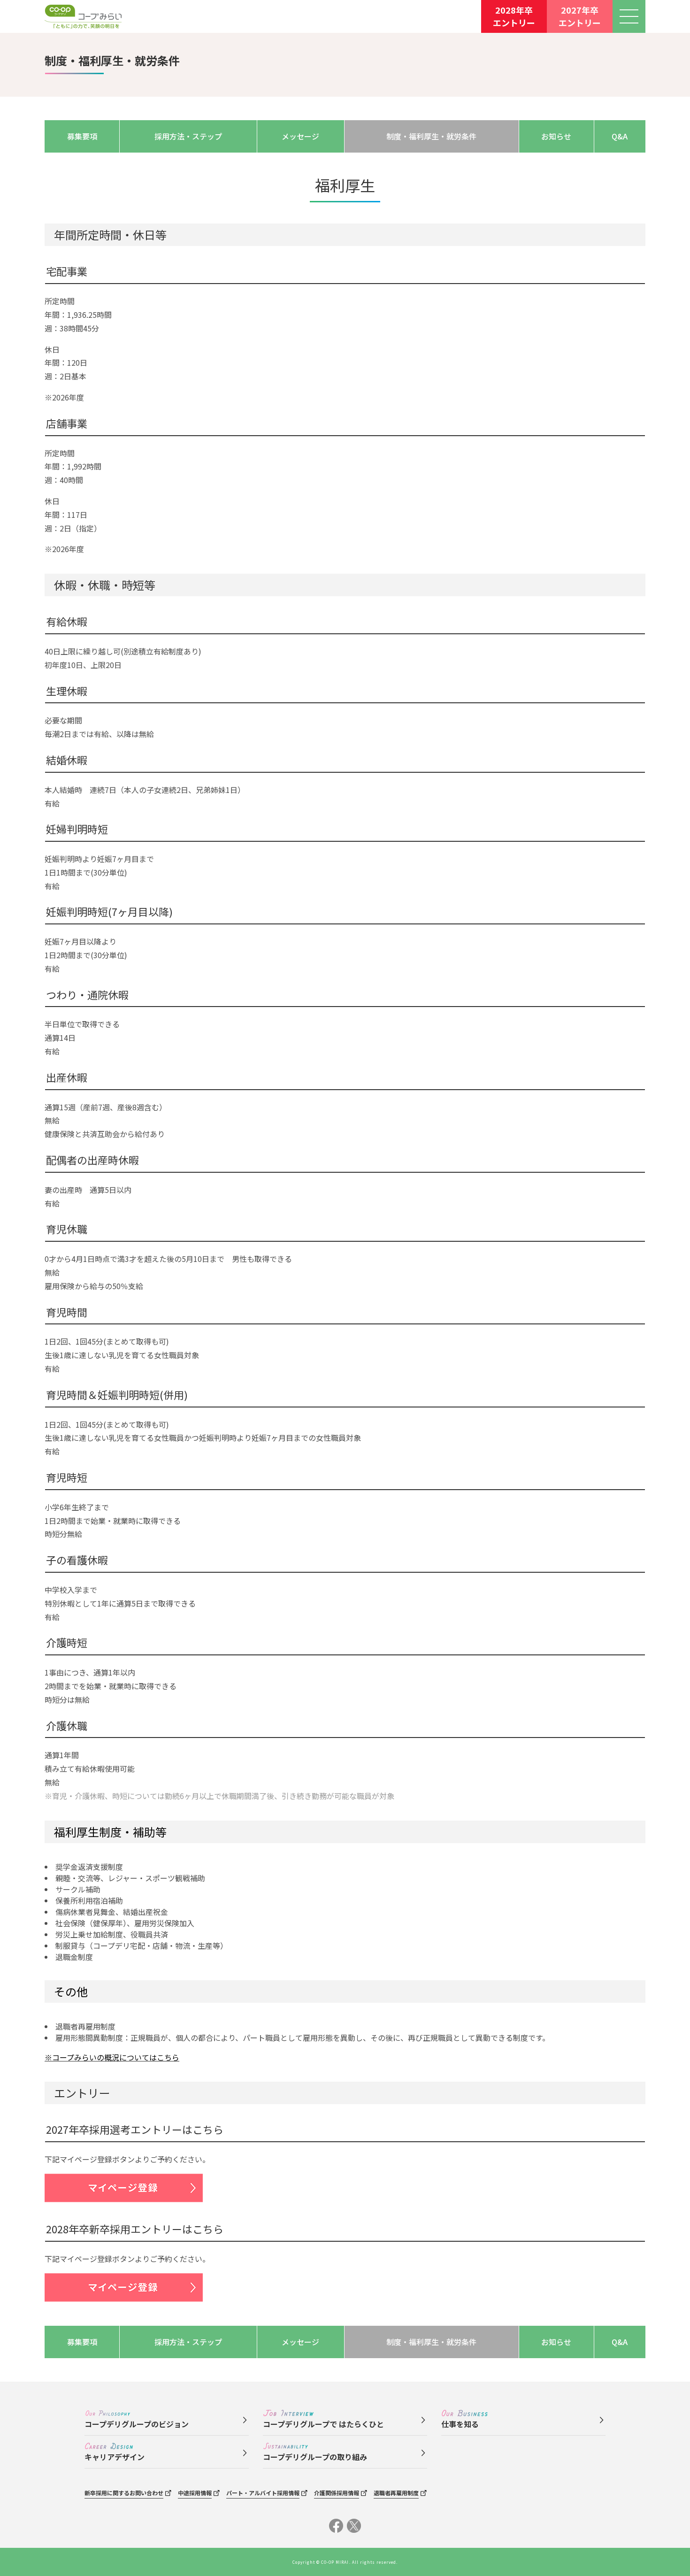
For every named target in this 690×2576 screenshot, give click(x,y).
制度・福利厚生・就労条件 (431, 136)
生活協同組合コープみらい (83, 17)
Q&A (620, 136)
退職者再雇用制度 (396, 2493)
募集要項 (82, 136)
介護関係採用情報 (337, 2493)
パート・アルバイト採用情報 (263, 2493)
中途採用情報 (195, 2493)
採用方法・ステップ (188, 136)
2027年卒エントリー (580, 16)
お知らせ (556, 136)
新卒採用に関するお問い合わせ (124, 2493)
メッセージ (300, 136)
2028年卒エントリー (514, 16)
